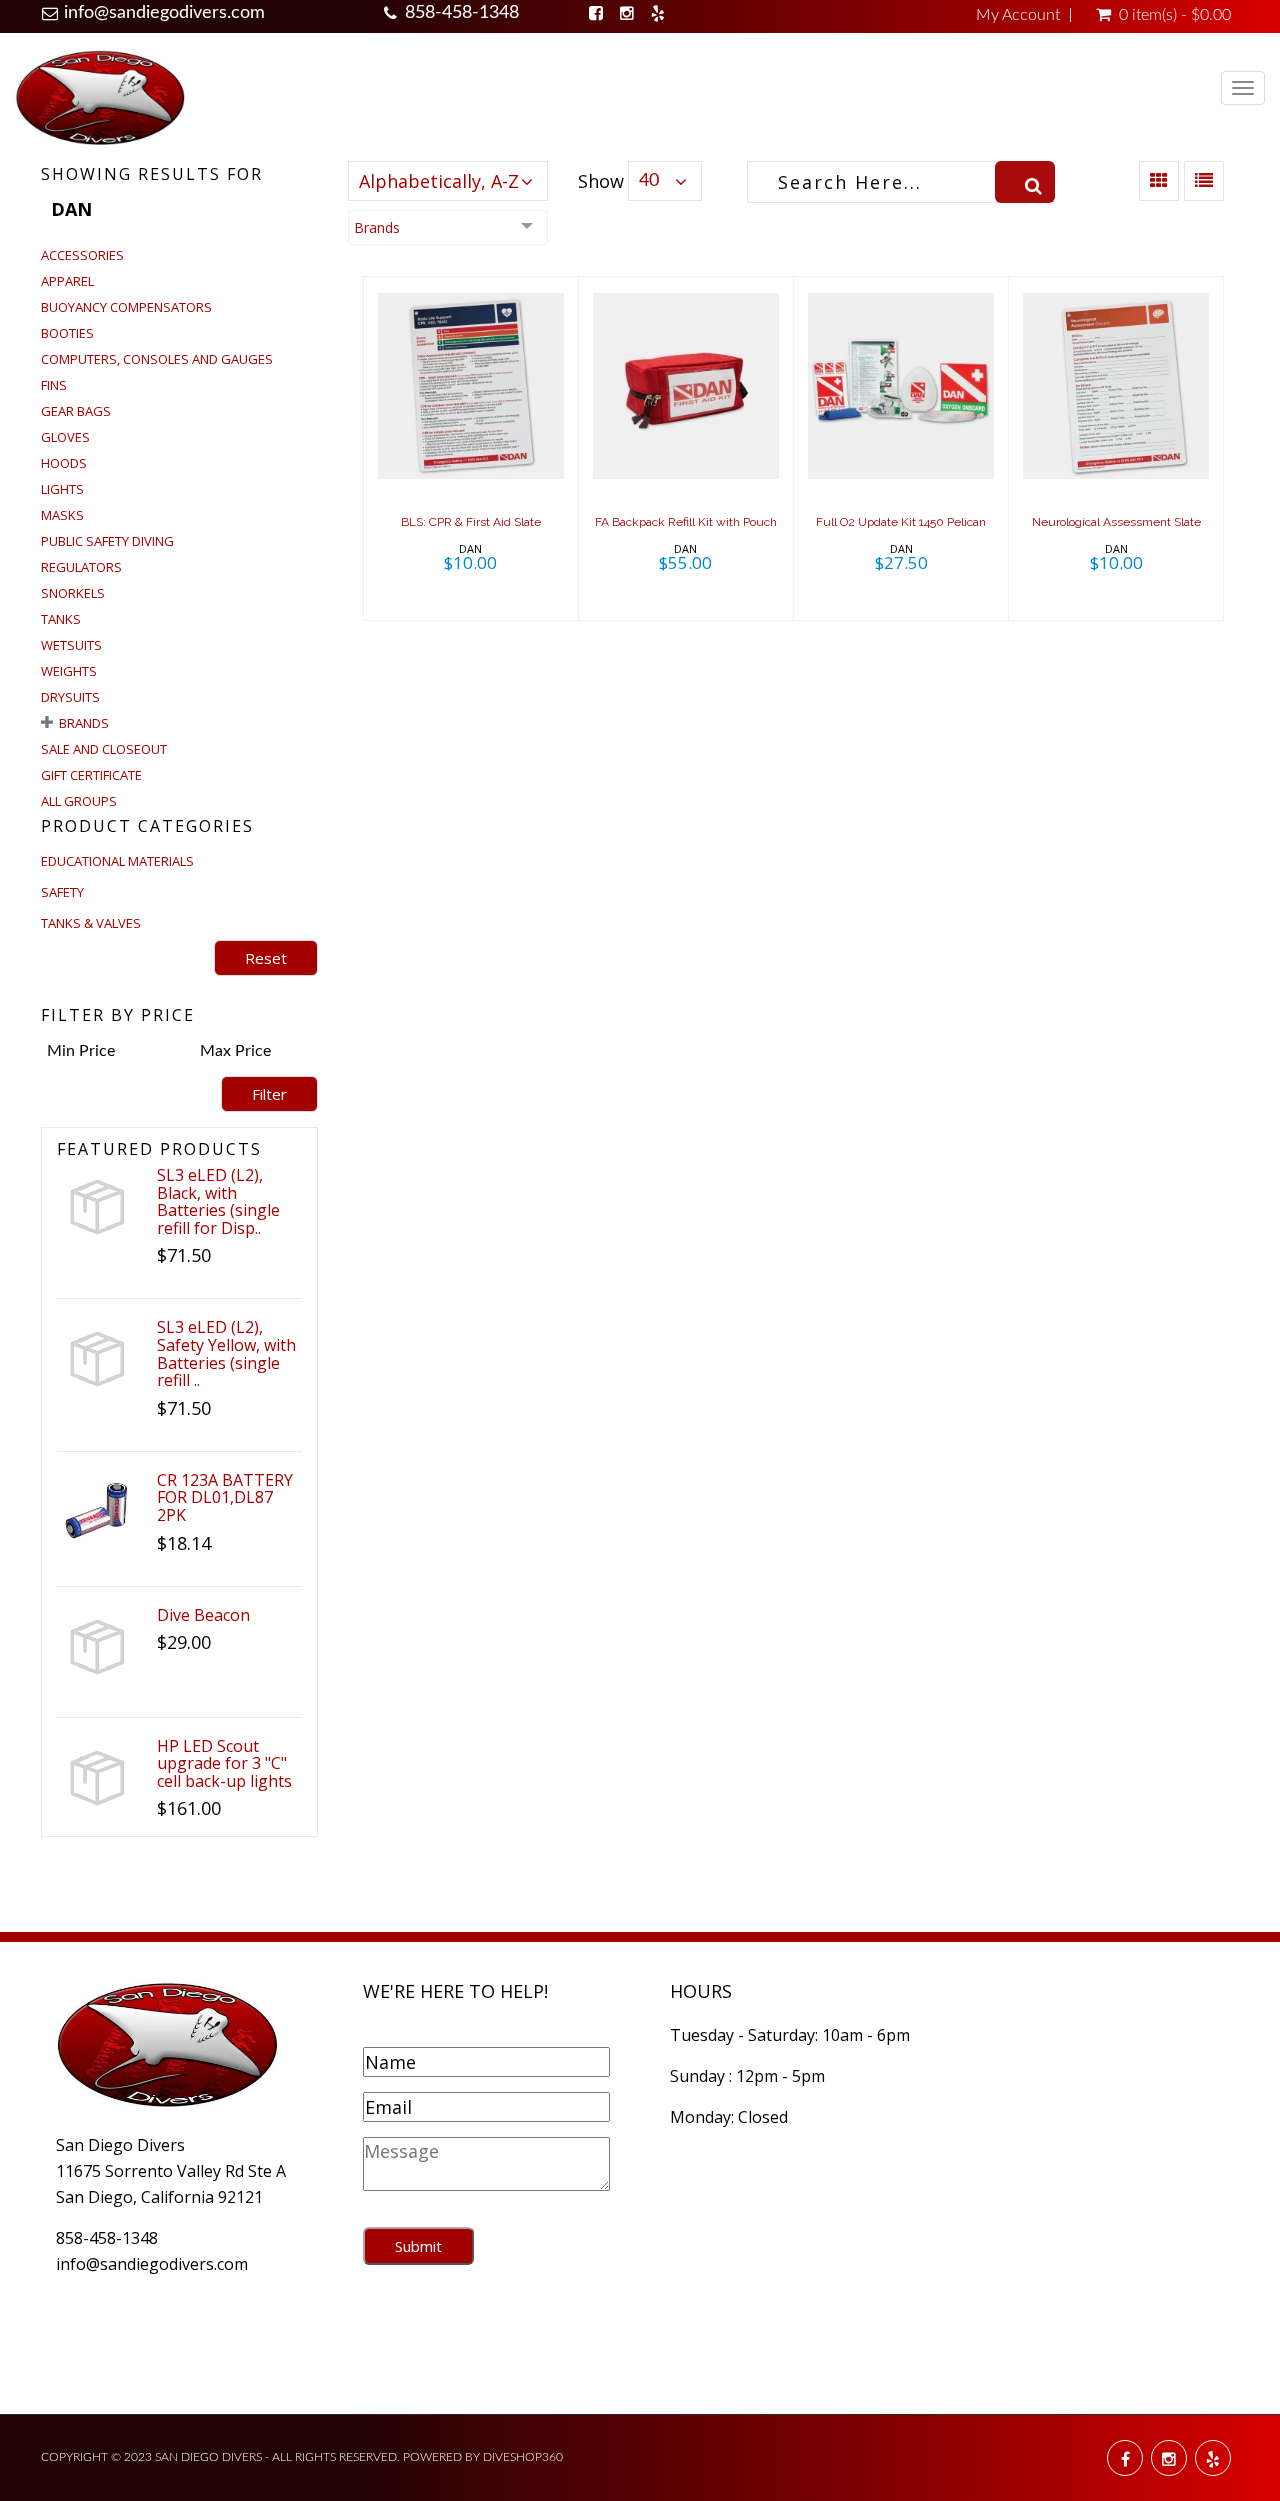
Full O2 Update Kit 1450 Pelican (901, 522)
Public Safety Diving (107, 541)
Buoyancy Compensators (126, 307)
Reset (266, 958)
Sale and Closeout (104, 749)
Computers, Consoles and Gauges (157, 359)
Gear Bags (76, 411)
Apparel (67, 281)
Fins (54, 385)
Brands (84, 723)
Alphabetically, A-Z (439, 181)
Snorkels (73, 593)
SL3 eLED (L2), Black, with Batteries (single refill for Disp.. (218, 1201)
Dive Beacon (203, 1615)
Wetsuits (71, 645)
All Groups (79, 801)
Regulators (81, 567)
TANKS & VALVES (91, 923)
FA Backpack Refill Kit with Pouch (686, 522)
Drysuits (70, 697)
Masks (62, 515)
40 (649, 181)
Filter (269, 1094)
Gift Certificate (91, 775)
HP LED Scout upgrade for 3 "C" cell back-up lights (224, 1763)
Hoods (64, 463)
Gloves (65, 437)
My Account (1018, 15)
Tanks (61, 619)
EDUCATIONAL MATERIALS (117, 861)
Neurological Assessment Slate (1116, 522)
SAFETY (62, 892)
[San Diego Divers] (100, 96)
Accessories (82, 255)
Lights (62, 489)
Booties (67, 333)
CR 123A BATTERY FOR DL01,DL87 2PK (225, 1497)
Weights (69, 671)
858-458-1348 (462, 13)
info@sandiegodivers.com (164, 13)
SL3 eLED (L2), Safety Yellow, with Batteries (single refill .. (226, 1353)
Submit (418, 2246)
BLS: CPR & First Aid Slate (471, 522)
